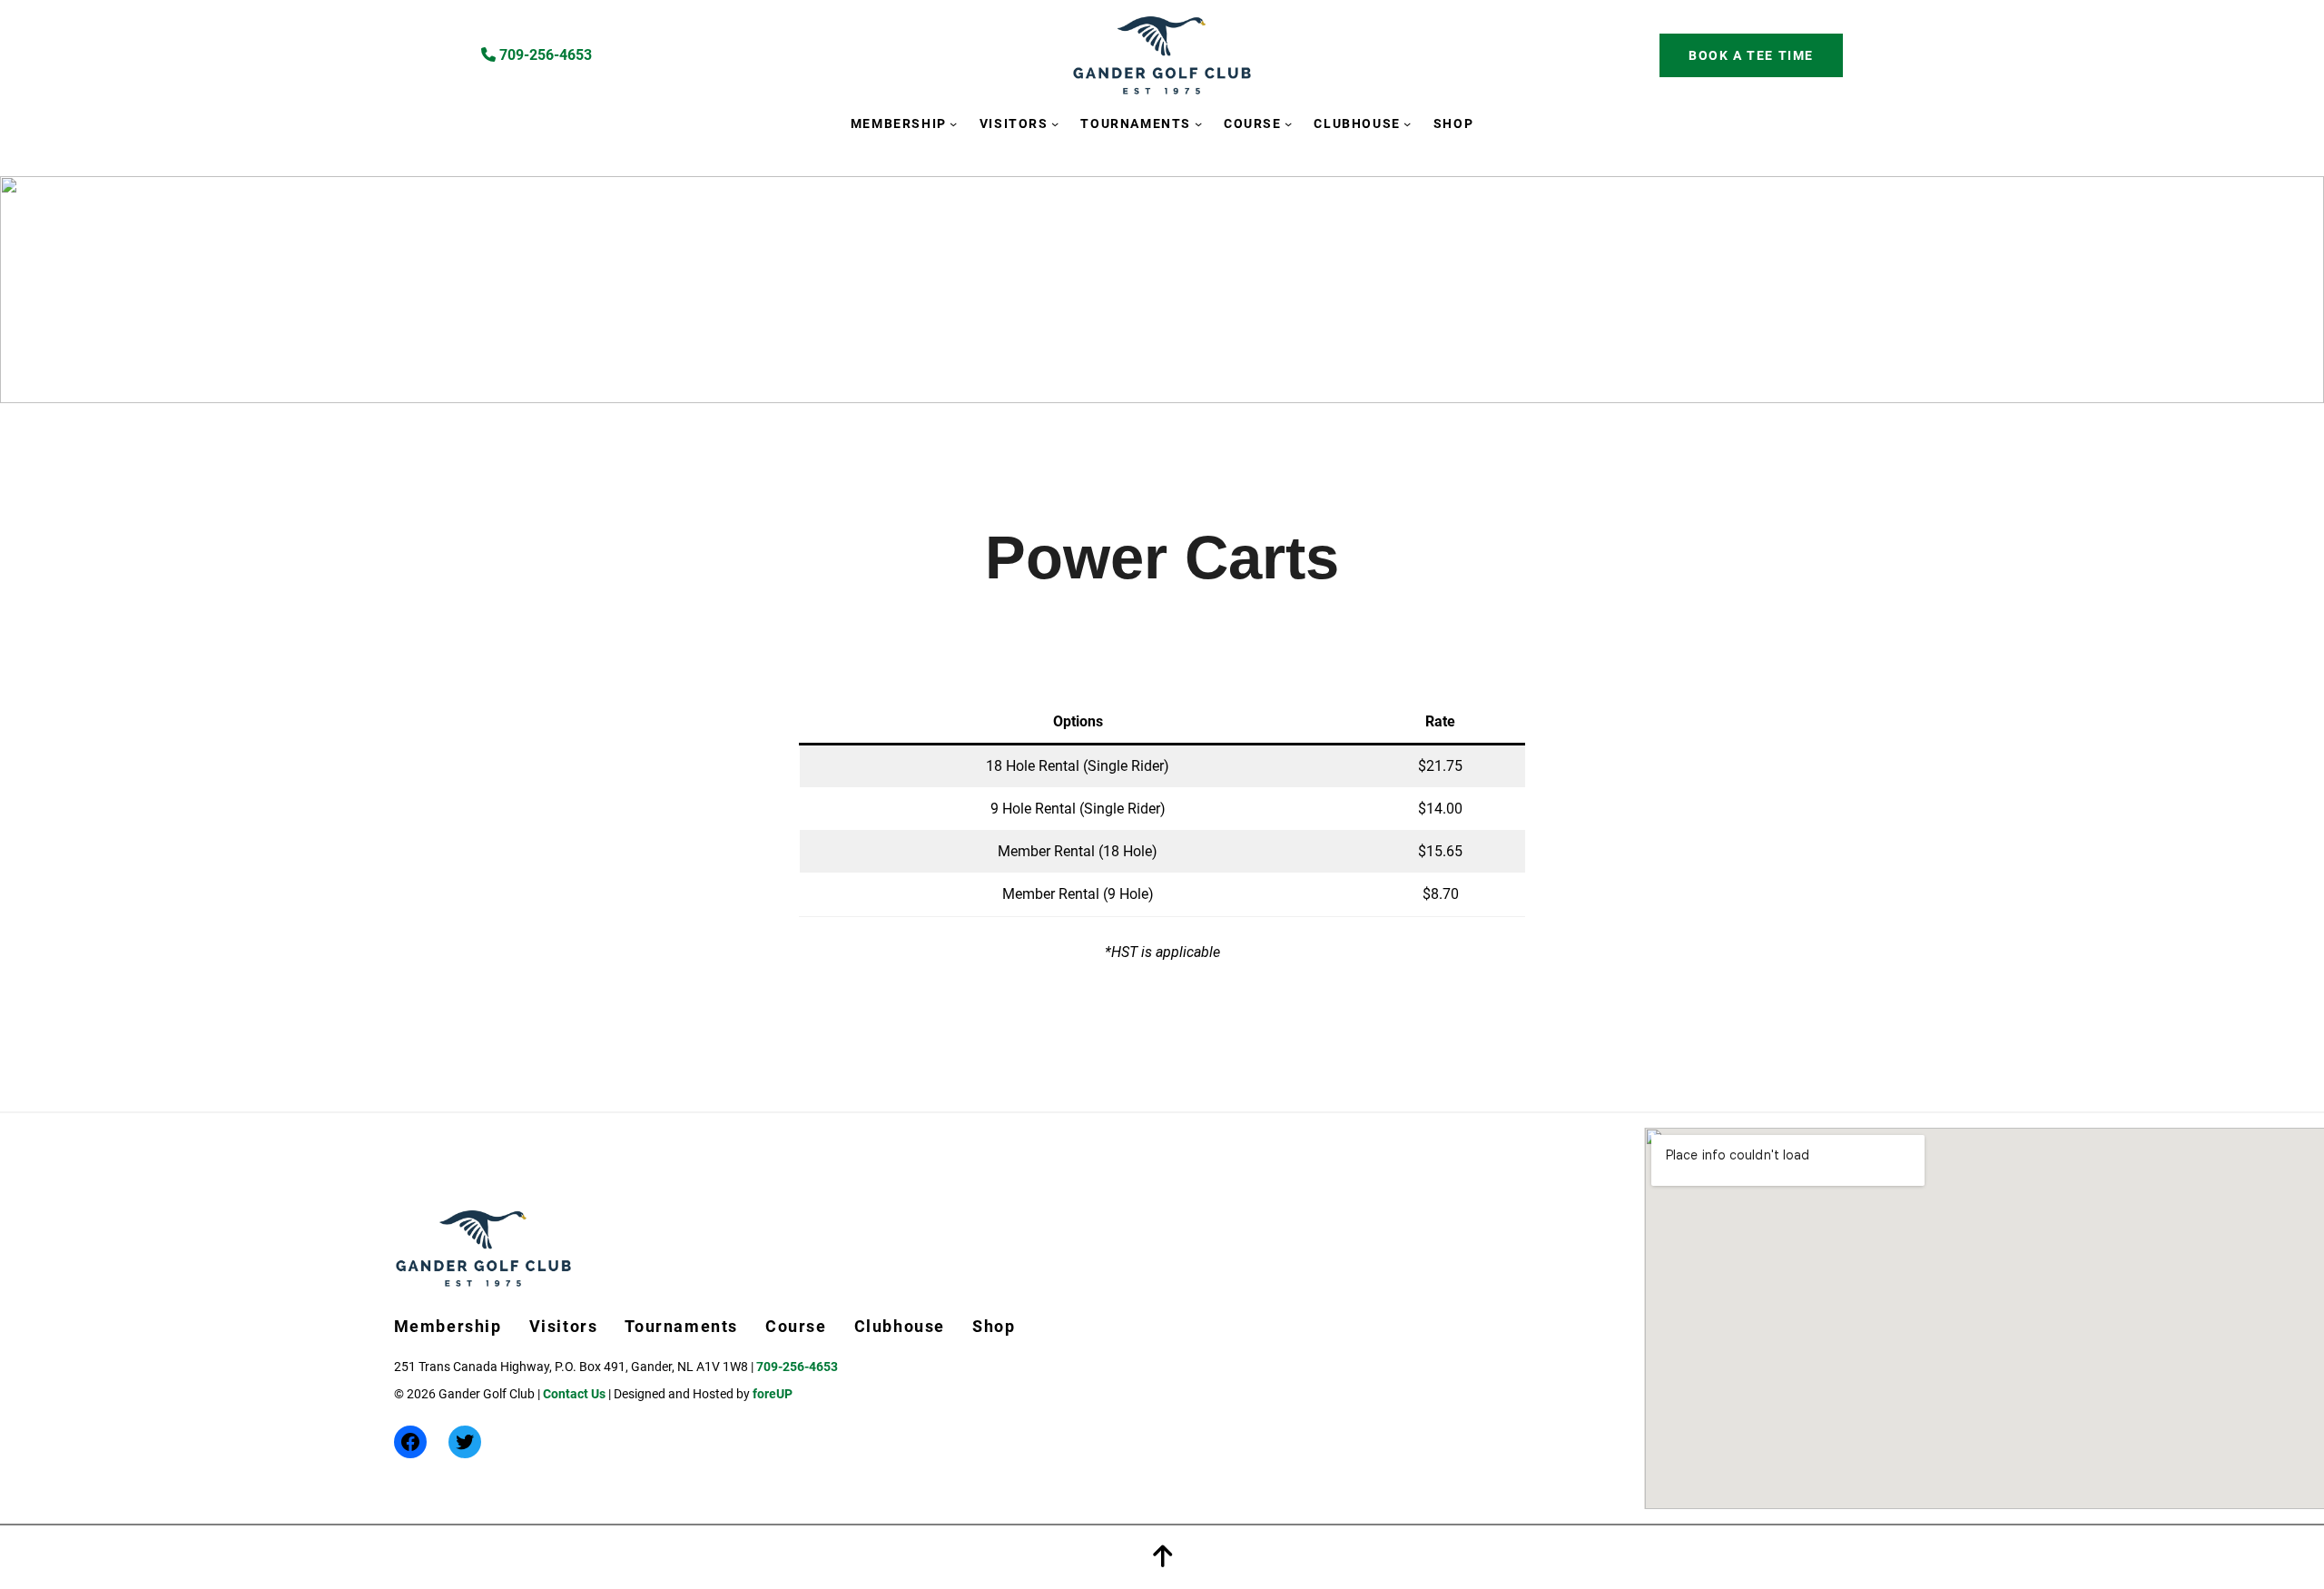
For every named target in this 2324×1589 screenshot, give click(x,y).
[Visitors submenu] (1055, 123)
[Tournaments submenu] (1198, 123)
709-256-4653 (544, 55)
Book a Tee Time (1751, 55)
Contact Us (574, 1394)
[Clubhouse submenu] (1407, 123)
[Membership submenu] (953, 123)
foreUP (773, 1394)
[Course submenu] (1288, 123)
